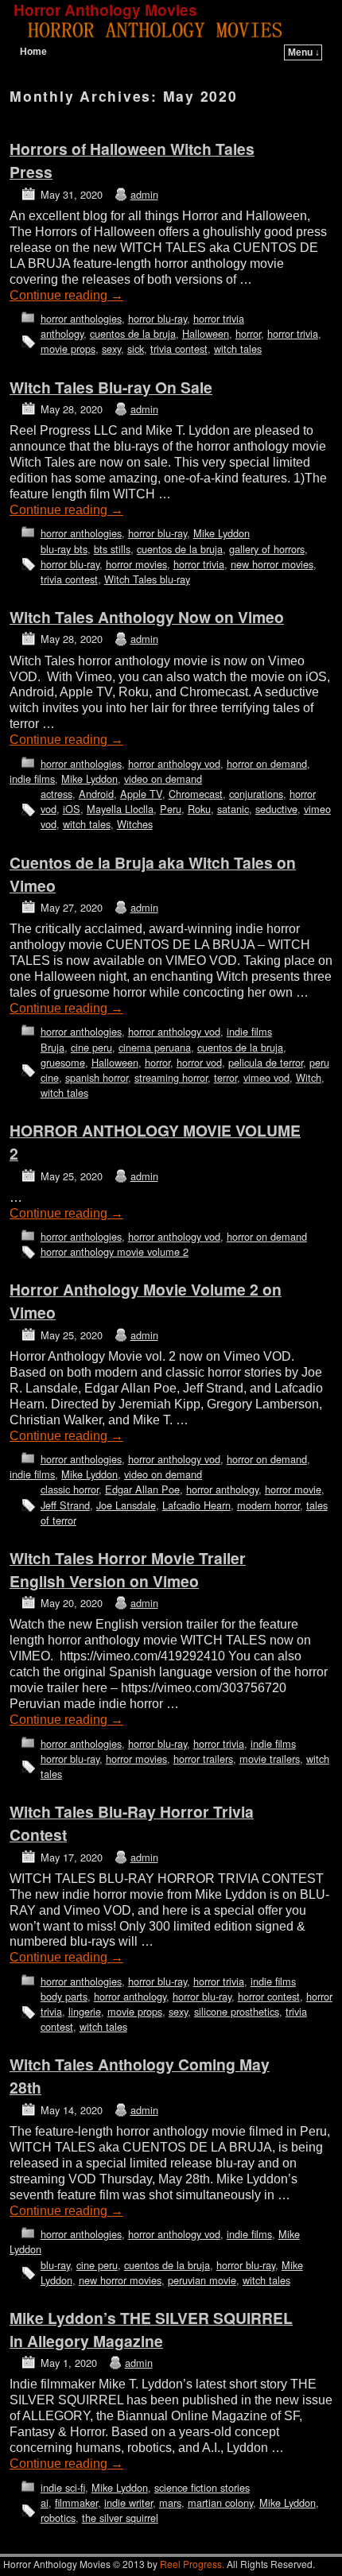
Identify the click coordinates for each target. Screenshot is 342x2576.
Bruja (52, 1047)
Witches (135, 824)
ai (45, 2502)
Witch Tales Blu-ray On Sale (111, 387)
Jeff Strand (65, 1505)
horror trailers (203, 1759)
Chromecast (196, 794)
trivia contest (179, 349)
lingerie (85, 2011)
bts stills (112, 549)
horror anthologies (81, 318)
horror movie (293, 1489)
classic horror (70, 1489)
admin (144, 194)
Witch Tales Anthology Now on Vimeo (147, 617)
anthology (62, 333)
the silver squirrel (120, 2518)
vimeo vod (266, 1077)
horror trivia (219, 318)
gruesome (63, 1062)
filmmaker (76, 2502)
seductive (276, 809)
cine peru (91, 1047)
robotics (58, 2518)
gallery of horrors (267, 549)
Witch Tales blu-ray (147, 579)
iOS (72, 809)
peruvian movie (202, 2280)
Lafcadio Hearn (196, 1505)
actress (56, 794)
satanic (233, 809)
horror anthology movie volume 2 (115, 1251)
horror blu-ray (157, 318)
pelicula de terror (266, 1062)
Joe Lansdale (126, 1505)
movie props (68, 349)
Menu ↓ (304, 52)
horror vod (199, 1062)
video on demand (163, 779)
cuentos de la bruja (133, 333)
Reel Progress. (192, 2564)
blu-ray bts (64, 549)
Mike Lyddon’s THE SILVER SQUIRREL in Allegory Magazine (151, 2329)
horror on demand (267, 763)
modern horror (268, 1505)
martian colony (220, 2502)
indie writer (128, 2502)
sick (136, 349)
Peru (171, 809)
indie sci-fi (63, 2487)
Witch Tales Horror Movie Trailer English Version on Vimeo (128, 1569)
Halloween (206, 333)
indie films (32, 779)
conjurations (256, 794)
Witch (309, 1077)
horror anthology (222, 1489)
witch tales (238, 349)
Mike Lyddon (222, 533)
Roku (199, 809)
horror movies (136, 564)
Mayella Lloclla (120, 809)
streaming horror (171, 1077)
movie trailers (270, 1759)
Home (33, 52)
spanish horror (97, 1077)
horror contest (269, 1996)
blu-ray (55, 2265)
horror (248, 333)
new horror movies (272, 564)
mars (170, 2502)
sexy (111, 349)
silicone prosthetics (237, 2011)
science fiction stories (202, 2487)
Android (96, 794)
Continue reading (66, 295)
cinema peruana (155, 1047)
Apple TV (141, 794)
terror (225, 1077)
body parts (64, 1996)
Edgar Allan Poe (142, 1489)
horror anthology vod (174, 763)
